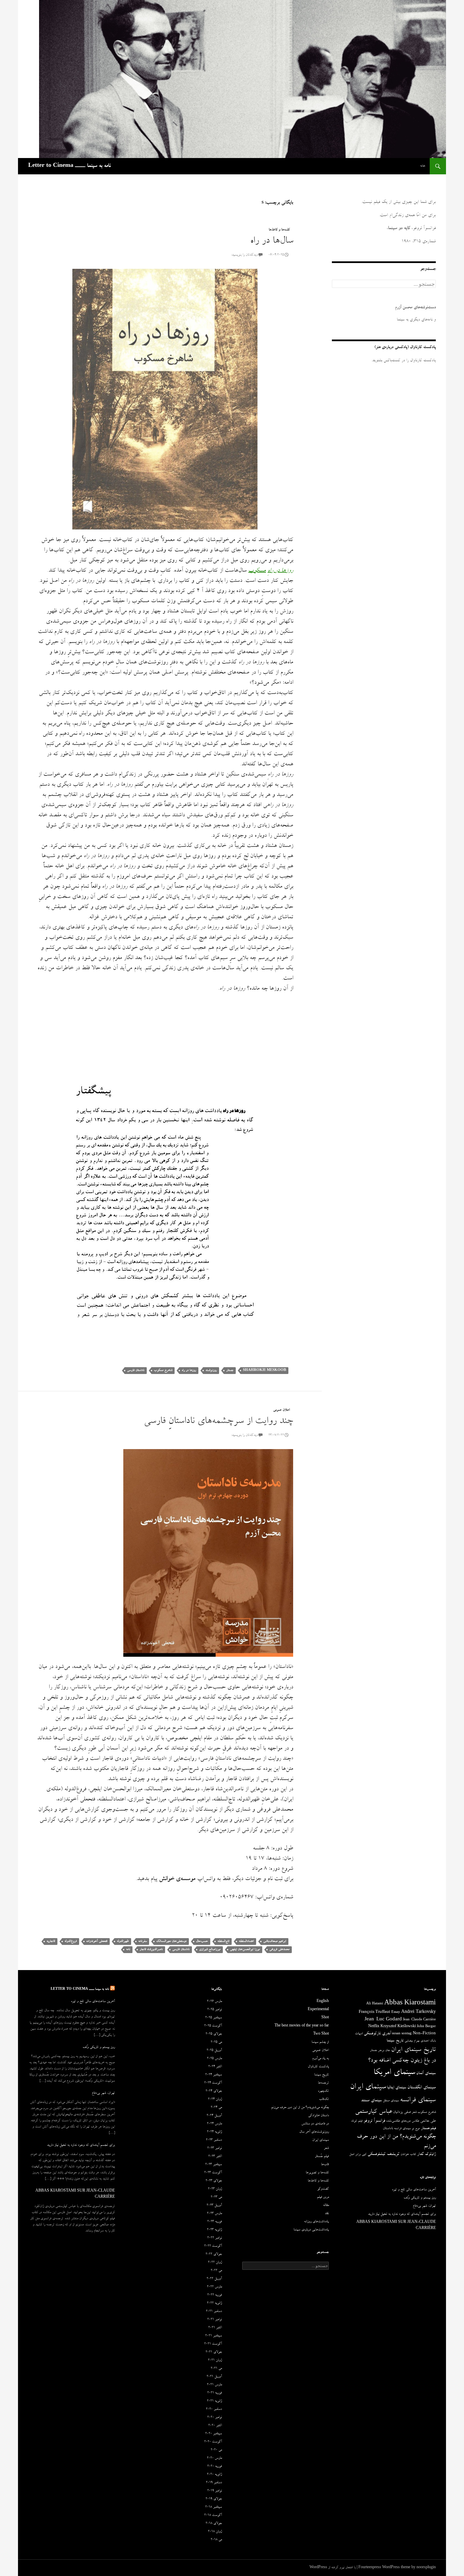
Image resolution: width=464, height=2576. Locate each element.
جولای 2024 (214, 2091)
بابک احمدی (428, 2041)
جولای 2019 (214, 2499)
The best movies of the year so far (302, 2026)
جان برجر (384, 2051)
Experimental (318, 2010)
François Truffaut (374, 2012)
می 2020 (216, 2450)
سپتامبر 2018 (213, 2507)
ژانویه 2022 (214, 2303)
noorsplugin (426, 2568)
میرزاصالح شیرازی (210, 1950)
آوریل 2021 (214, 2377)
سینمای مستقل (391, 2101)
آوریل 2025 (214, 2051)
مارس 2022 (214, 2287)
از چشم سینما (320, 2042)
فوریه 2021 (215, 2393)
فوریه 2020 (215, 2467)
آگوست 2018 (213, 2516)
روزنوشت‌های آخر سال (314, 2132)
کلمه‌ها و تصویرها (317, 2173)
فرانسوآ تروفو (374, 2121)
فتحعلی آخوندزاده (97, 1941)
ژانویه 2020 (214, 2475)
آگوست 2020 (213, 2442)
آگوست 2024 (213, 2083)
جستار (230, 1370)
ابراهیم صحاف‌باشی (275, 1941)
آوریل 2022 (214, 2279)
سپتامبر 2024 (213, 2075)
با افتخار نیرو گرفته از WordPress (333, 2568)
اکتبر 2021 (215, 2328)
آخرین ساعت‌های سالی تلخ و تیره (93, 2002)
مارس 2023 (214, 2214)
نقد (327, 2214)
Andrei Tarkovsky (418, 2012)
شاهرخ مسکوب (163, 1370)
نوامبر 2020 (215, 2418)
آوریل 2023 (214, 2206)
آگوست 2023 (213, 2173)
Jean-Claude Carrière (419, 2020)
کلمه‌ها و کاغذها (279, 230)
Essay (396, 2013)
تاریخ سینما (395, 2041)
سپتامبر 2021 (213, 2336)
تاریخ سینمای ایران (413, 2050)
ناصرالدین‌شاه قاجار (151, 1950)
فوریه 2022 (215, 2295)
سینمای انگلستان (422, 2088)
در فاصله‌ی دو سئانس (315, 2124)
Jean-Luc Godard (383, 2020)
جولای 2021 (214, 2352)
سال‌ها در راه (272, 241)
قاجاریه (51, 1941)
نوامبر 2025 (215, 2010)
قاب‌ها (325, 2165)
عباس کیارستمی (373, 2112)
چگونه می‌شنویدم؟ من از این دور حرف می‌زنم (300, 2108)
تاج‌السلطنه (223, 1941)
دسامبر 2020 (214, 2409)
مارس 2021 (214, 2385)
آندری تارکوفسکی (377, 2034)
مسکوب (257, 571)
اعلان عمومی (281, 1410)
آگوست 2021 (213, 2344)
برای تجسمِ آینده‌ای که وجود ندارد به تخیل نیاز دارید (81, 2145)
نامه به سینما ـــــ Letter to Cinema (69, 166)
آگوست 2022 (213, 2246)
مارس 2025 (214, 2059)
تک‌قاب (324, 2100)
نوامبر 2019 (215, 2491)
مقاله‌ (326, 2206)
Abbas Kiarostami (410, 2004)
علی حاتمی (428, 2121)
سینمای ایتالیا (397, 2088)
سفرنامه (142, 1941)
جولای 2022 (214, 2255)
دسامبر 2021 (214, 2312)
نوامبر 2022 (215, 2238)
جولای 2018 (214, 2524)
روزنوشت (211, 1370)
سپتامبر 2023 (213, 2165)
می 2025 (216, 2042)
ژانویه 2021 (214, 2401)
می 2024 (216, 2108)
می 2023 (216, 2197)
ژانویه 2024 (214, 2132)
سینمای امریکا (394, 2073)
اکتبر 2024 (215, 2067)
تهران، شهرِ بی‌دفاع (103, 2093)
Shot (325, 2018)
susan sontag (402, 2034)
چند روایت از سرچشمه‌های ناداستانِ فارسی (218, 1422)
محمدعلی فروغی (279, 1950)
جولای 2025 (214, 2034)
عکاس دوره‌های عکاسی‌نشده (403, 2121)
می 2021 (216, 2369)
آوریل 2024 (214, 2116)
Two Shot (321, 2034)
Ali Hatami (375, 2004)
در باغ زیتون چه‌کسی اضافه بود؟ (402, 2061)
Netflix (374, 2027)
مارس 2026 (214, 2002)
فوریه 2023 (215, 2222)
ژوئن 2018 (215, 2532)
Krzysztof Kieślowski (398, 2027)
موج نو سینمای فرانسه (407, 2129)
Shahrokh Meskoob (264, 1370)
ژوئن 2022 (215, 2263)
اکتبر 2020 (215, 2426)
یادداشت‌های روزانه (316, 2222)
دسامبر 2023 (214, 2140)
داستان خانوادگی (318, 2116)
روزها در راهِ (280, 571)
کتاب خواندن (408, 2155)
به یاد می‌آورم (320, 2059)
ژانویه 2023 (214, 2230)
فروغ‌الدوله (71, 1941)
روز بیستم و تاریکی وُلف (99, 2048)
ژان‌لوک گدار (426, 2154)
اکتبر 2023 (215, 2157)
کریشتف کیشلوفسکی (383, 2154)
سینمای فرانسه (418, 2101)
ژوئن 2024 (215, 2100)
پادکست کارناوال (318, 2067)
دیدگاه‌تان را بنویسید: (244, 255)
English (323, 2002)
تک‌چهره (323, 2091)
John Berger (426, 2027)
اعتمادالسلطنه (246, 1941)
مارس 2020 (214, 2458)
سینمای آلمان (426, 2074)
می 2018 (216, 2540)
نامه (128, 1950)
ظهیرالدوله (123, 1941)
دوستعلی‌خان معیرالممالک (171, 1941)
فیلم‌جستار (428, 2129)
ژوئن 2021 (215, 2361)
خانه (423, 166)
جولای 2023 (214, 2181)
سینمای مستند (371, 2101)
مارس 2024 (214, 2124)
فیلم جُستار (322, 2157)
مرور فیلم (323, 2197)
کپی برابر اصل (358, 2155)
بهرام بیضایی (412, 2041)
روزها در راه (189, 1370)
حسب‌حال (202, 1941)
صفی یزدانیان (402, 2112)
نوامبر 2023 (215, 2148)
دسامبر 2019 (214, 2483)
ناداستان (388, 2129)
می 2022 (216, 2271)
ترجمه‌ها (323, 2083)
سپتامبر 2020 (213, 2434)
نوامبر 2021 (215, 2320)
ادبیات (359, 2034)
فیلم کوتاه (357, 2121)
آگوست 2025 (213, 2026)
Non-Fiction (424, 2034)
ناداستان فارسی (136, 1370)
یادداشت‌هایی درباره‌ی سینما (311, 2230)
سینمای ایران (368, 2087)
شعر (414, 2112)
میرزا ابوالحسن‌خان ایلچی (245, 1950)
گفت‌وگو (323, 2189)
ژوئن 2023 (215, 2189)
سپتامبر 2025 (213, 2018)
